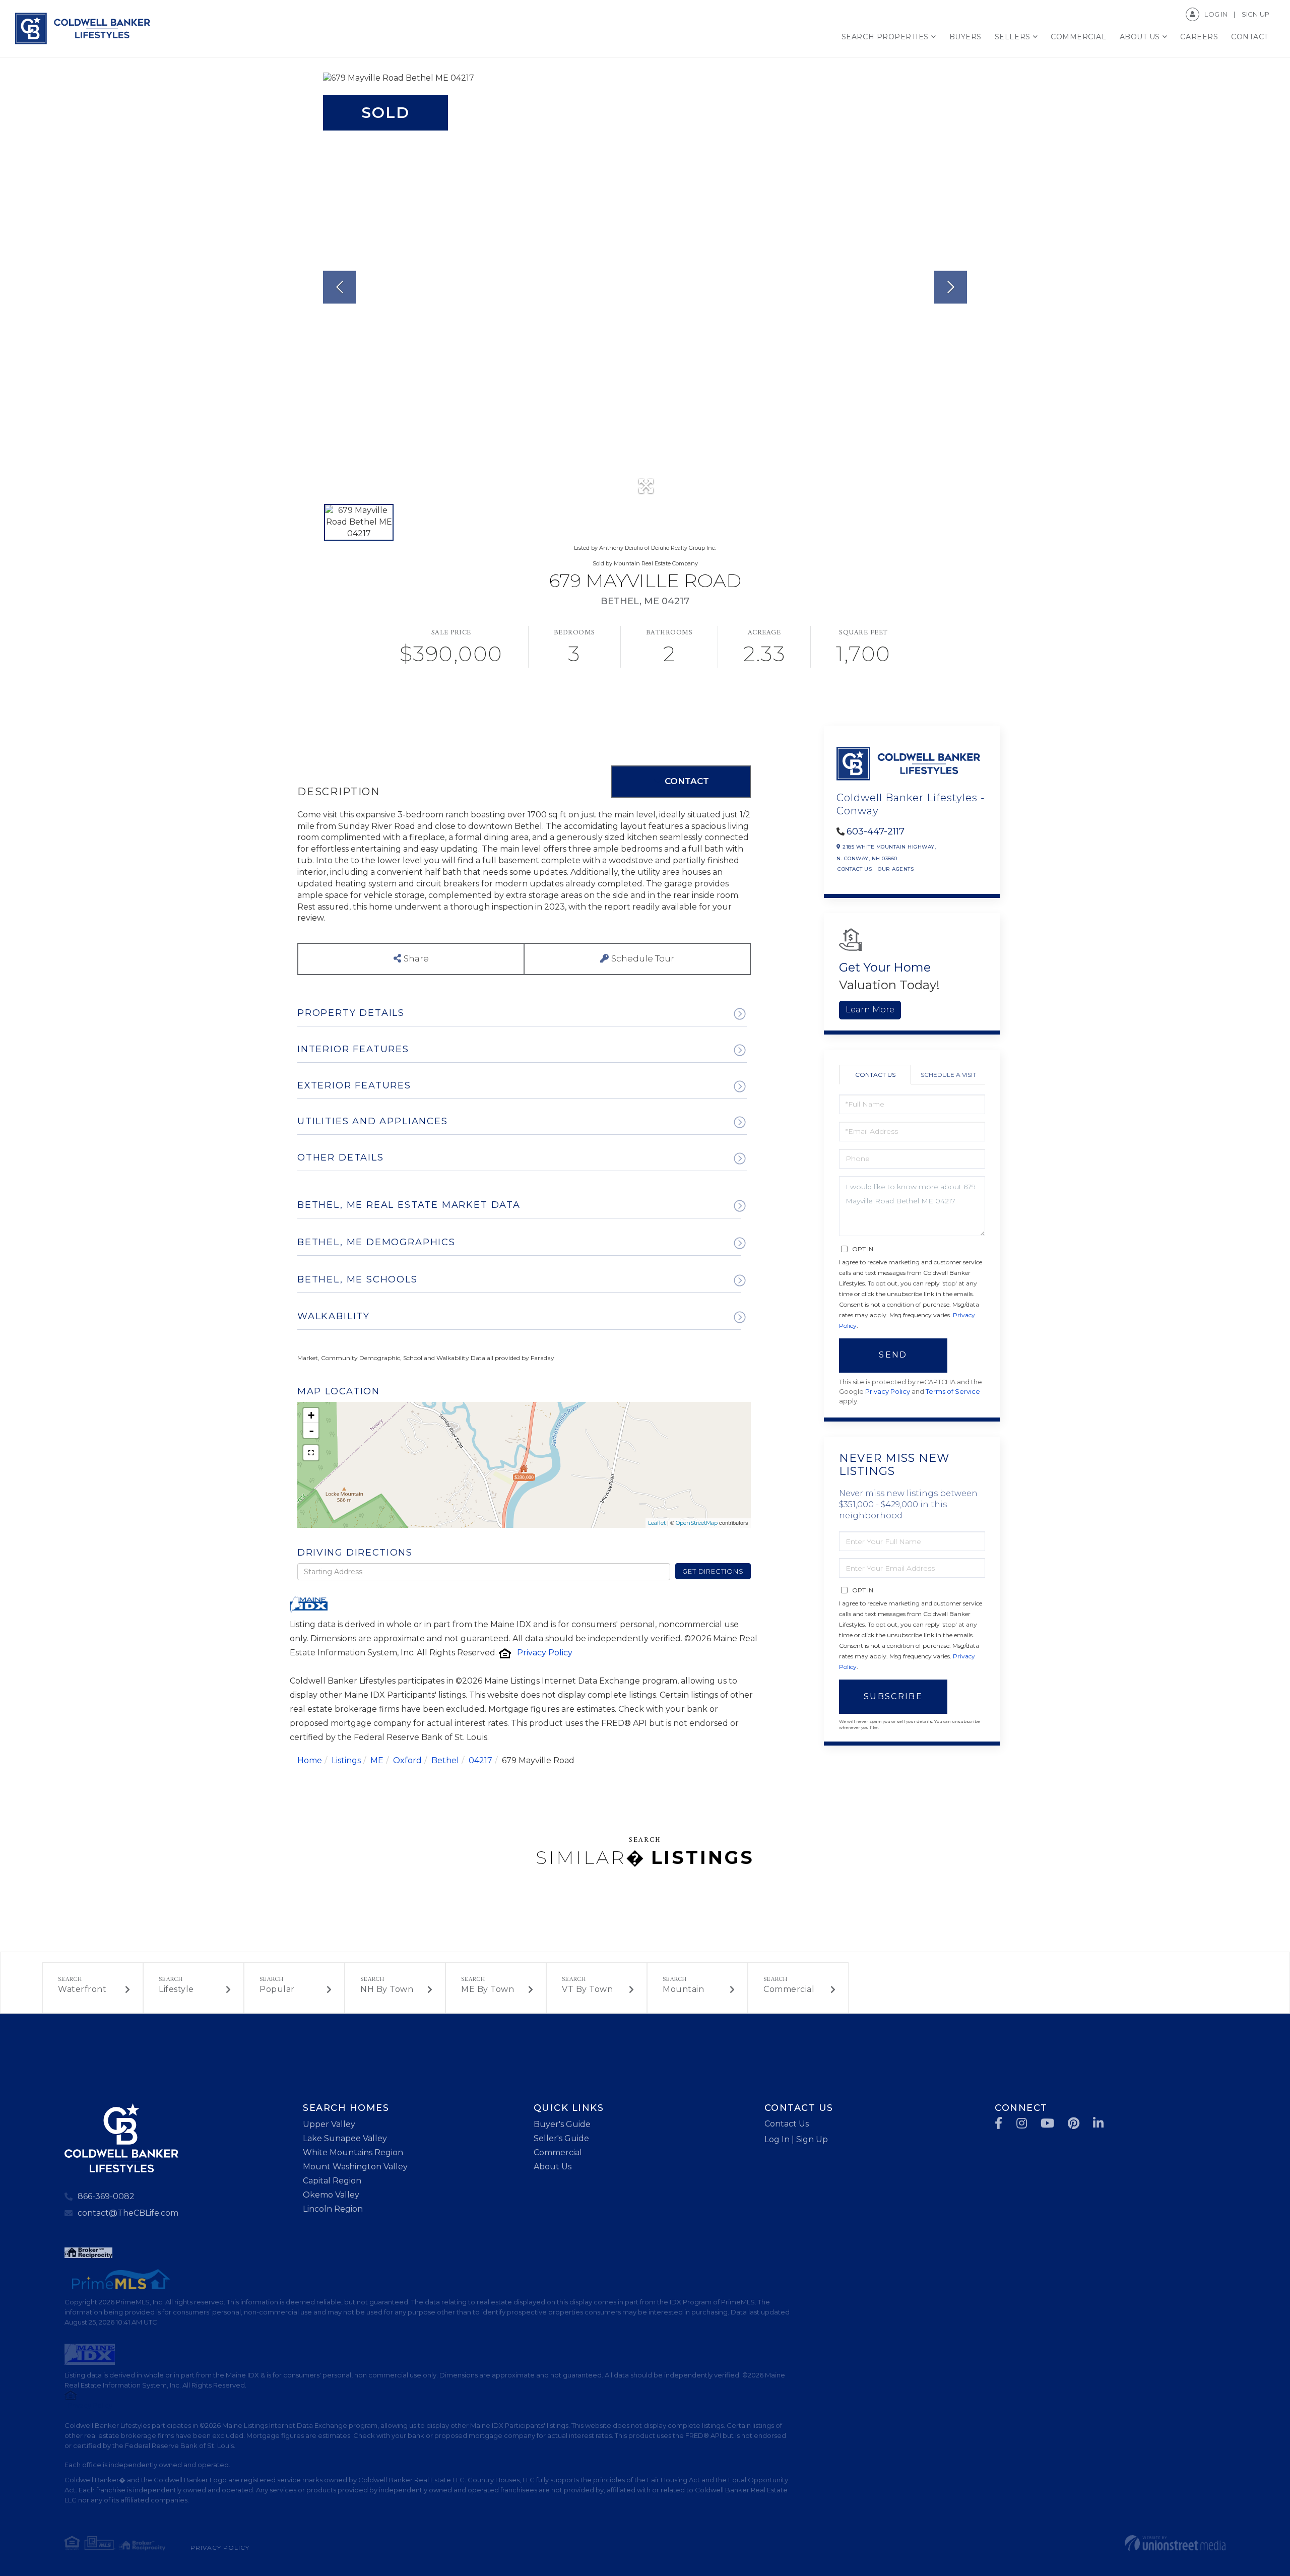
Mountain (683, 1989)
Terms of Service (953, 1392)
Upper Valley (329, 2124)
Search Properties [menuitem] (885, 37)
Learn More (870, 1010)
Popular (277, 1989)
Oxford (407, 1760)
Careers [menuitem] (1199, 37)
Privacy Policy (545, 1653)
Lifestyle (176, 1989)
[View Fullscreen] (311, 1453)
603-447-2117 (876, 831)
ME (377, 1760)
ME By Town (488, 1989)
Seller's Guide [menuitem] (561, 2138)
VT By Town (587, 1989)
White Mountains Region (353, 2152)
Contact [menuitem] (1250, 37)
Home (310, 1760)
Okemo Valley (331, 2195)
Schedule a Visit (948, 1075)
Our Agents (896, 869)
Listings (346, 1760)
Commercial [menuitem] (1078, 37)
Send (893, 1355)
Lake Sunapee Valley (345, 2138)
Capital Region (332, 2181)
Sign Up (1255, 14)
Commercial (789, 1989)
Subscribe (893, 1696)
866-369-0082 (106, 2196)
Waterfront (82, 1989)
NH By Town (387, 1989)
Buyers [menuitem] (965, 37)
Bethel (445, 1760)
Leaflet (657, 1523)
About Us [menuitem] (1140, 37)
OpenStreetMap (697, 1523)
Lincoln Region (333, 2209)
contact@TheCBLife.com (128, 2213)
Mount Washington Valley (355, 2167)
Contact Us (855, 869)
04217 (480, 1760)
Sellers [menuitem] (1013, 37)
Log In (1216, 14)
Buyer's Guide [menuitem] (562, 2124)
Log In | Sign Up (796, 2139)
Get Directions (713, 1571)
